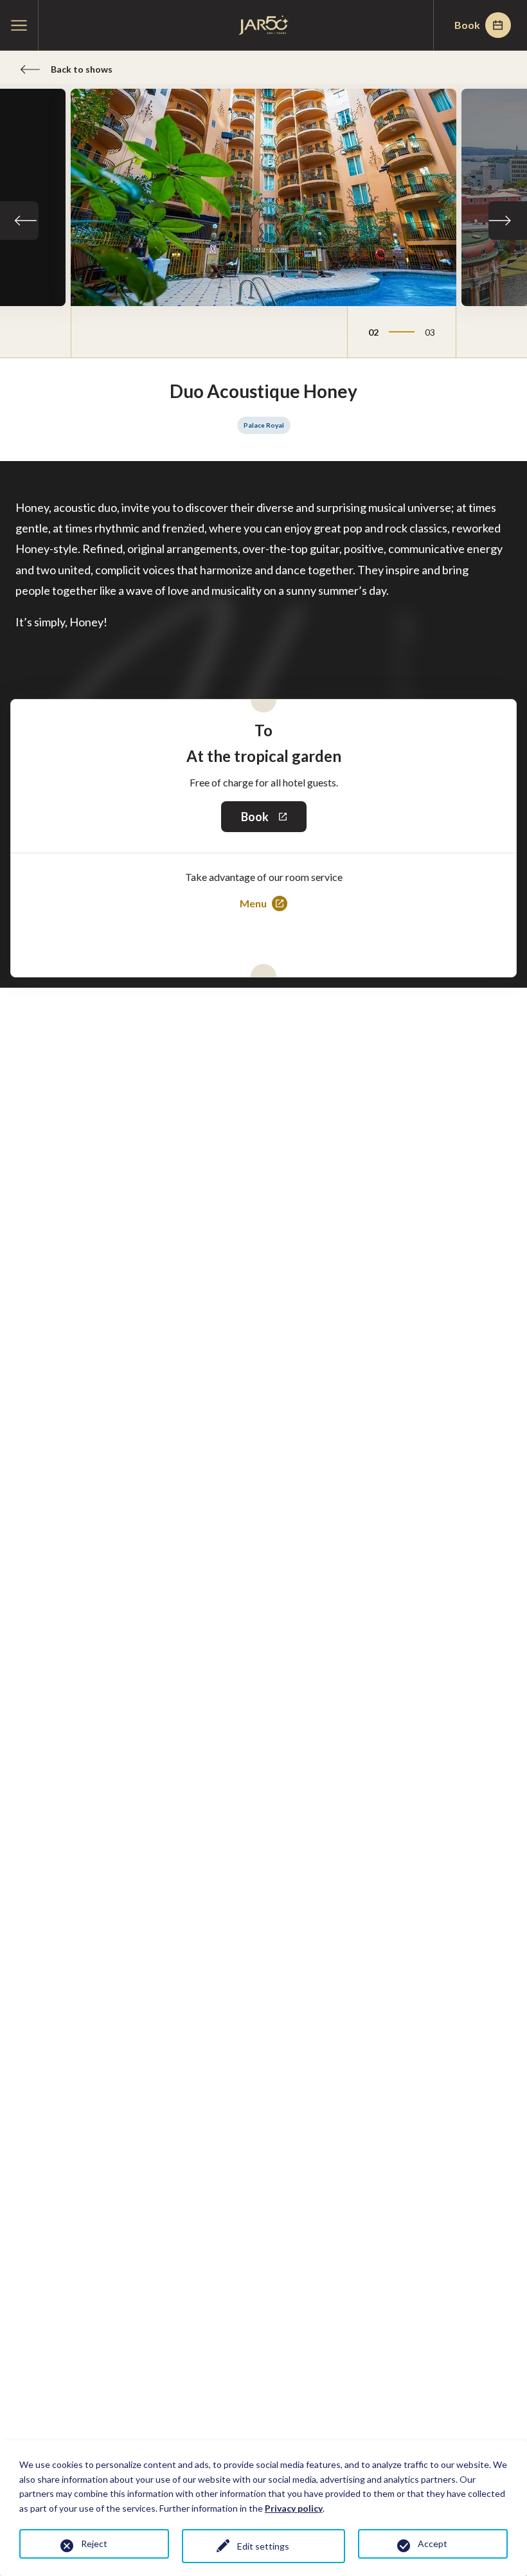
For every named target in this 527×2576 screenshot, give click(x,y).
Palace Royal (264, 425)
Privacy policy (294, 2508)
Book (467, 25)
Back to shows (82, 69)
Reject (94, 2544)
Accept (433, 2544)
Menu (258, 904)
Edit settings (263, 2546)
